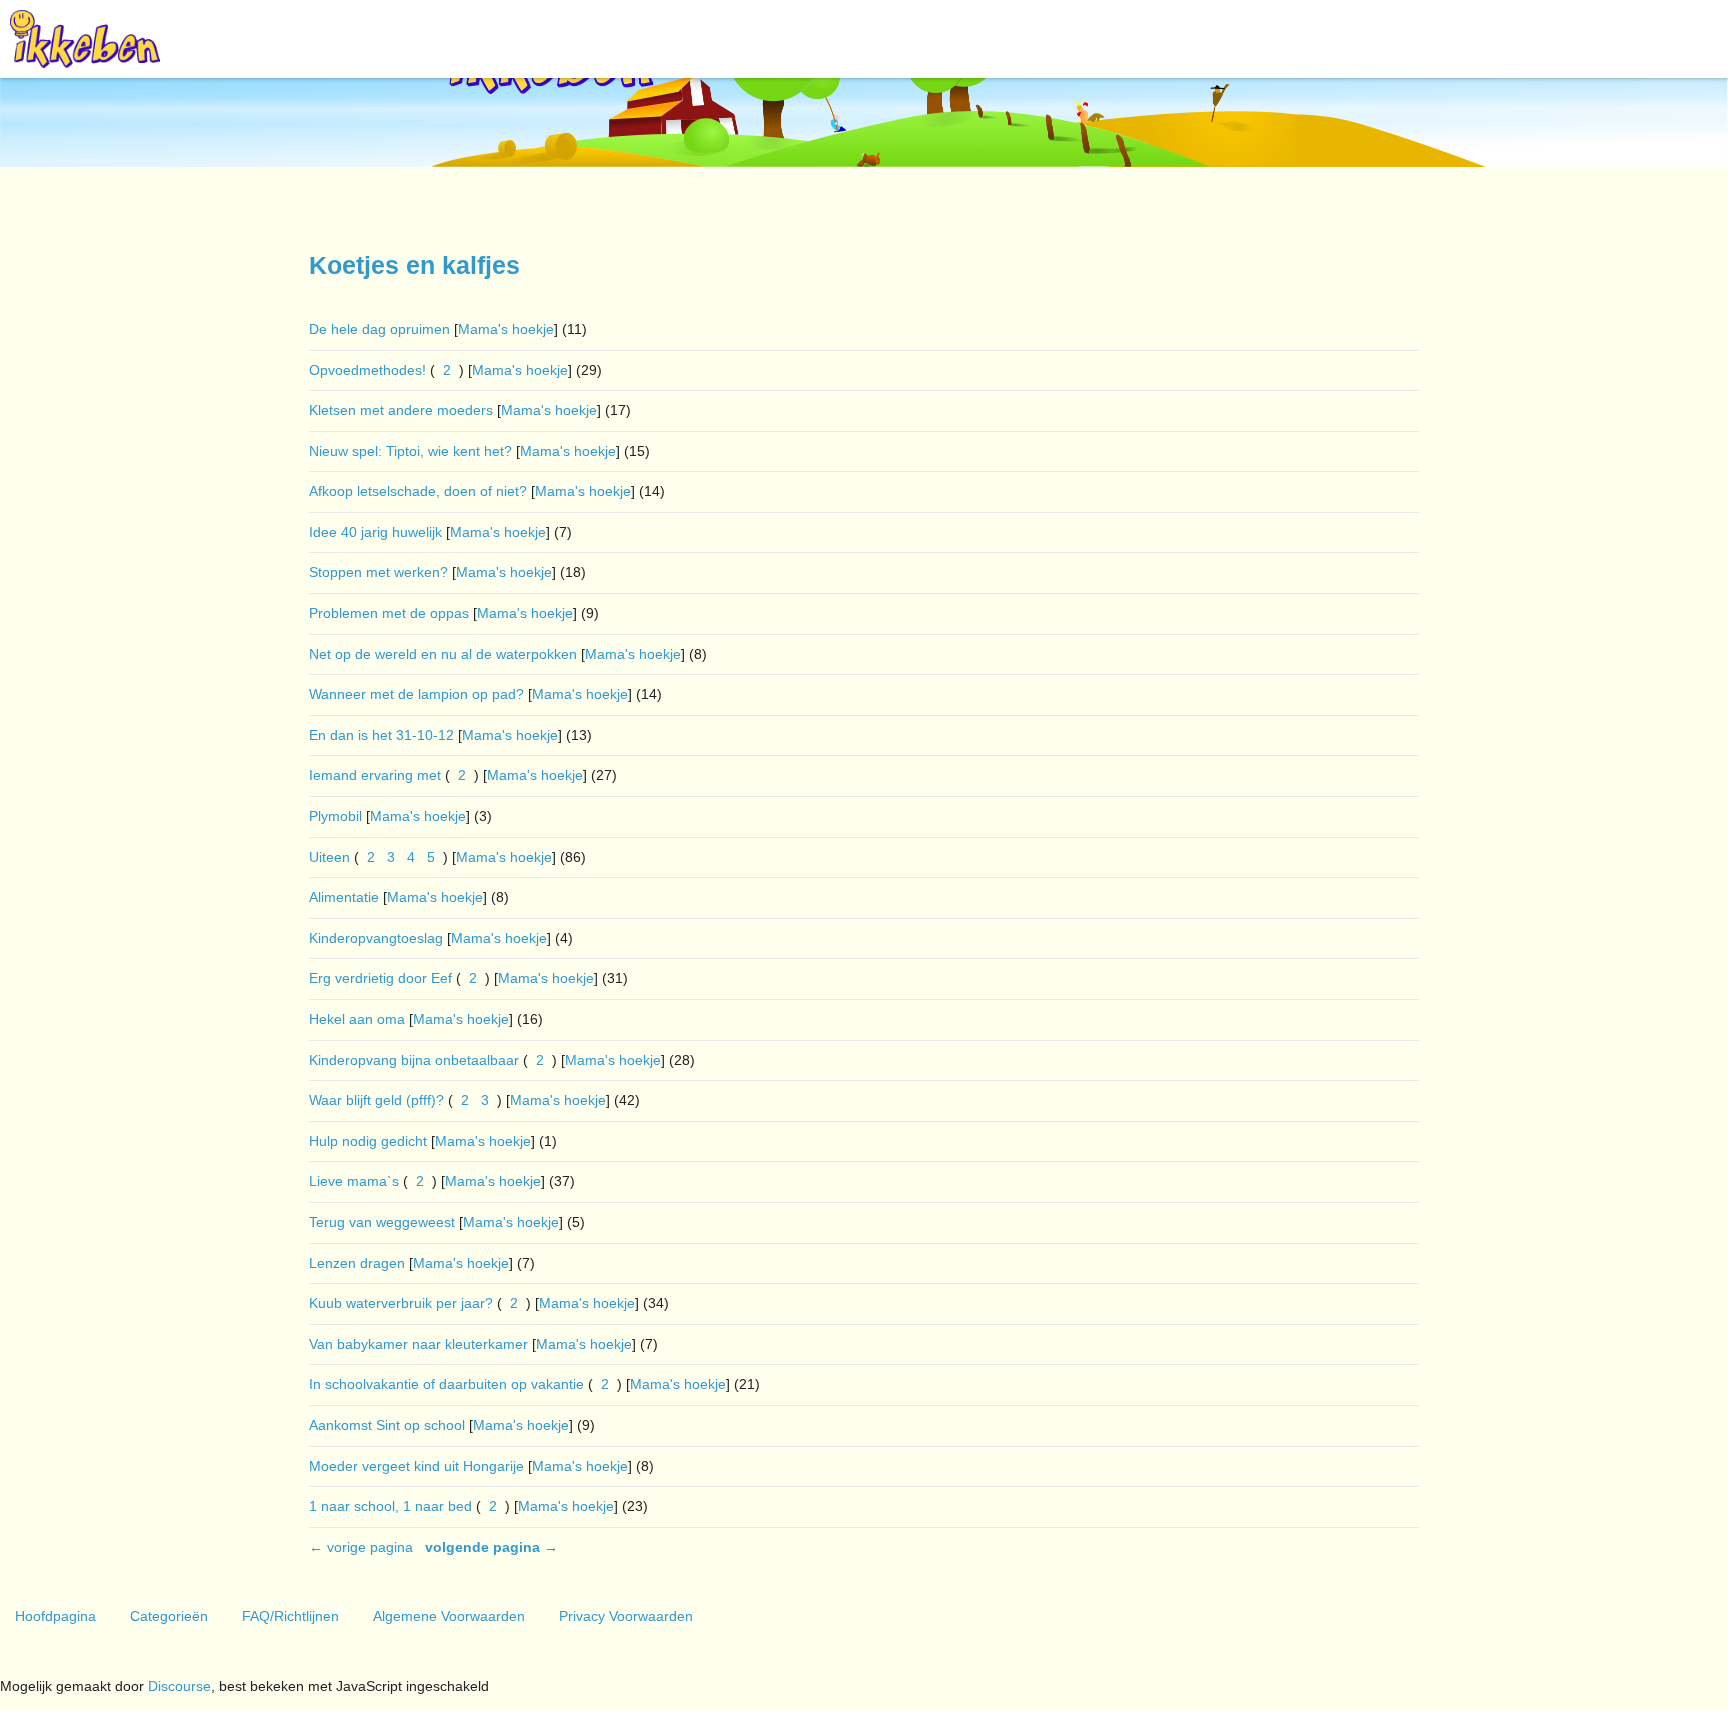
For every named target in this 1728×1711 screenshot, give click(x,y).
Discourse (179, 1686)
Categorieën (169, 1616)
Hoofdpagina (55, 1616)
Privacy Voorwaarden (626, 1616)
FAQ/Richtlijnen (290, 1616)
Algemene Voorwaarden (449, 1616)
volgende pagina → (491, 1547)
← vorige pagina (361, 1547)
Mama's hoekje (506, 329)
